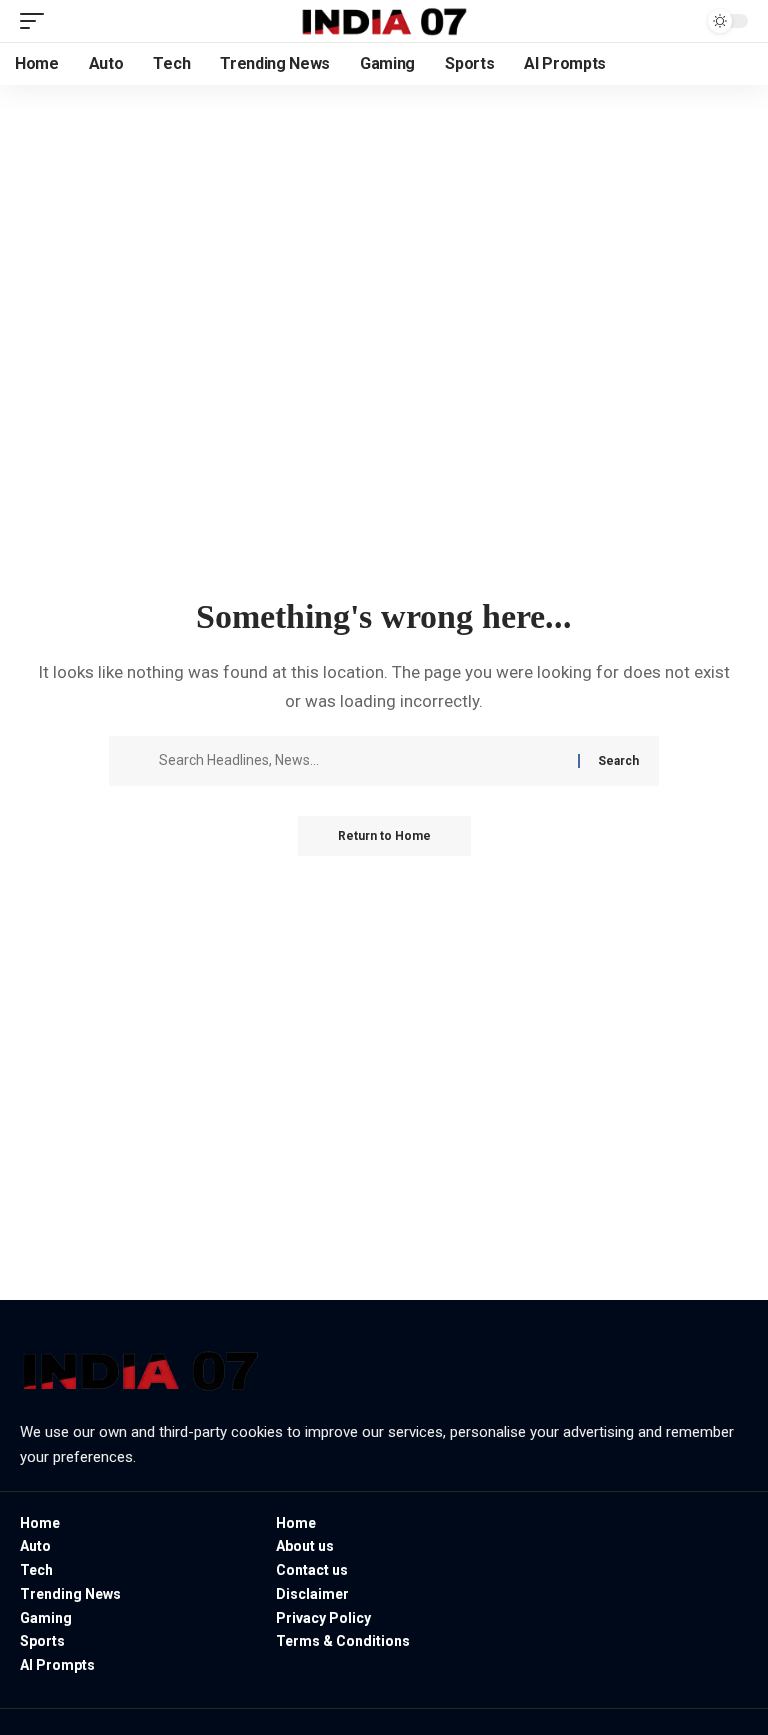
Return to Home (384, 836)
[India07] (384, 21)
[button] (37, 21)
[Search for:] (361, 761)
